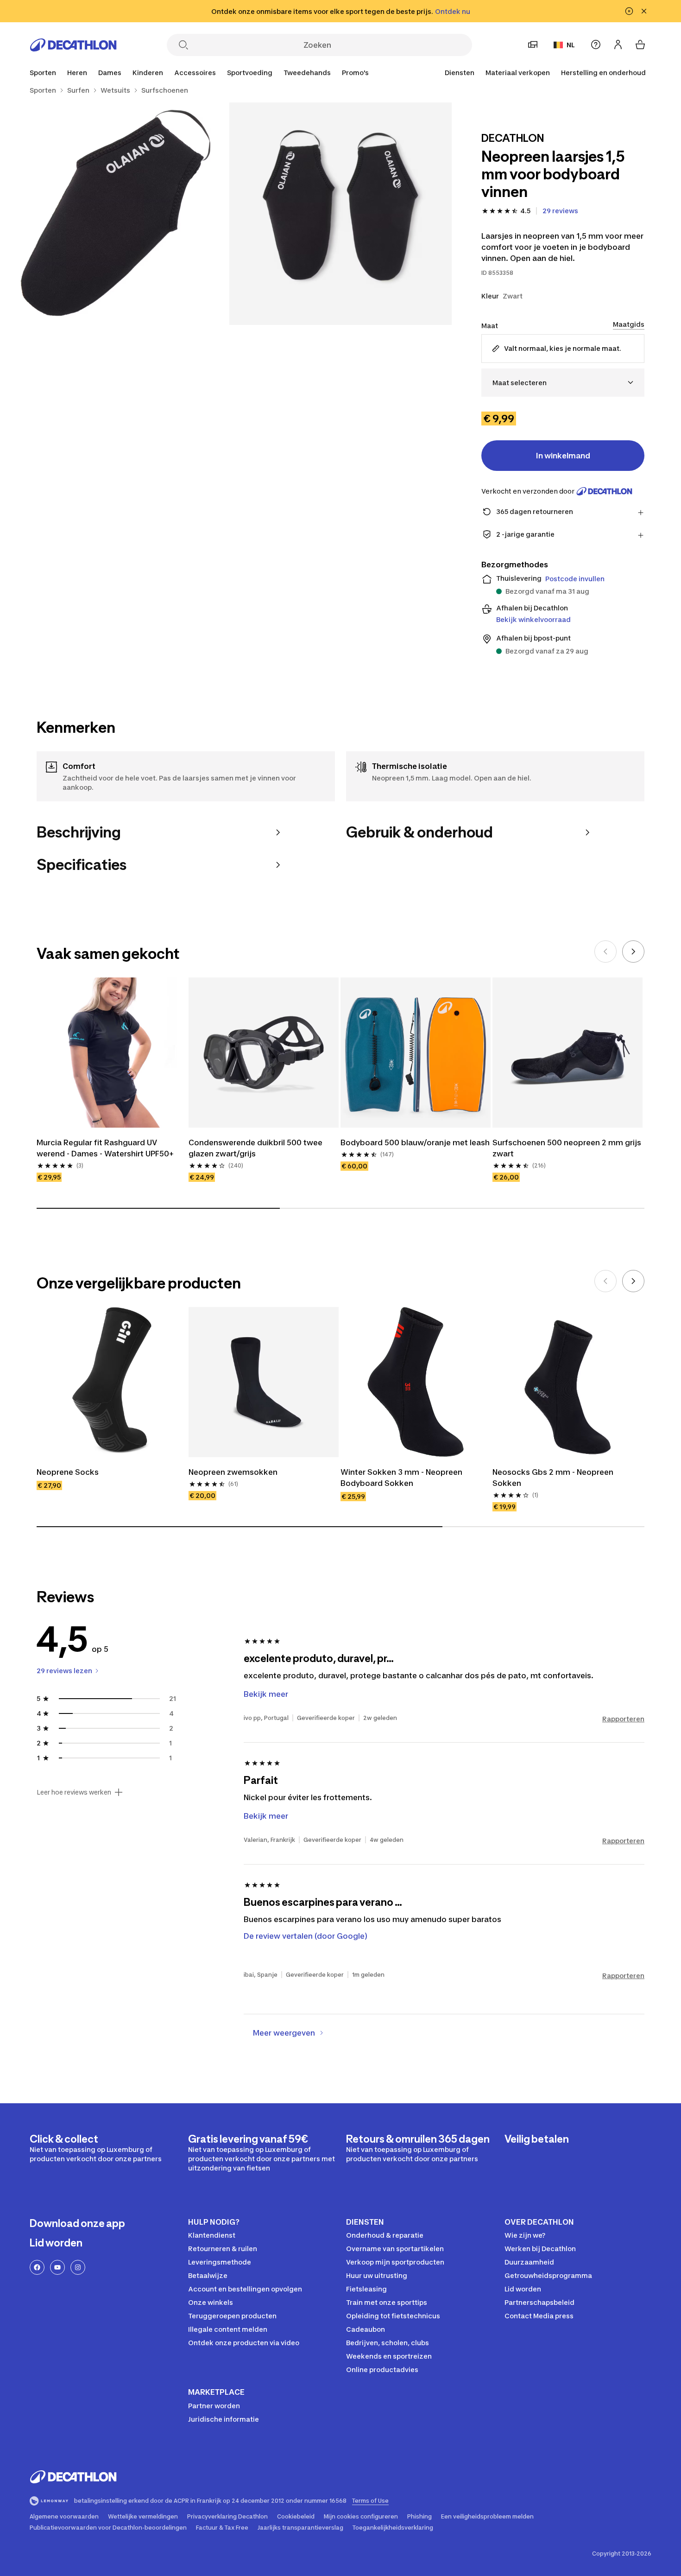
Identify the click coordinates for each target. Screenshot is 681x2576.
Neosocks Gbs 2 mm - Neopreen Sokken (553, 1478)
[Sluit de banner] (644, 11)
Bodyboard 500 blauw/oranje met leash (415, 1142)
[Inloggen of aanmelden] (618, 44)
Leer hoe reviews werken (74, 1792)
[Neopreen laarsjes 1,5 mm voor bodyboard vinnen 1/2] (340, 214)
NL (571, 45)
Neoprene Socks (68, 1472)
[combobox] (563, 383)
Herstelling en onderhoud (603, 73)
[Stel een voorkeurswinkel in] (533, 44)
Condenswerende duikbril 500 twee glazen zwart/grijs (255, 1148)
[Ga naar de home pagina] (73, 45)
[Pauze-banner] (629, 11)
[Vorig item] (605, 952)
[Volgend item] (633, 952)
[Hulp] (596, 44)
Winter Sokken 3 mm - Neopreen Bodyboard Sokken (401, 1478)
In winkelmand (563, 456)
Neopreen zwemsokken (233, 1472)
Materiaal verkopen (518, 73)
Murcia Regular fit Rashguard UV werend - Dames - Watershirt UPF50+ (105, 1148)
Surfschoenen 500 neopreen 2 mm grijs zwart (567, 1148)
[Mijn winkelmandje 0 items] (640, 44)
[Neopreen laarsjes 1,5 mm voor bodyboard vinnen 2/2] (118, 214)
